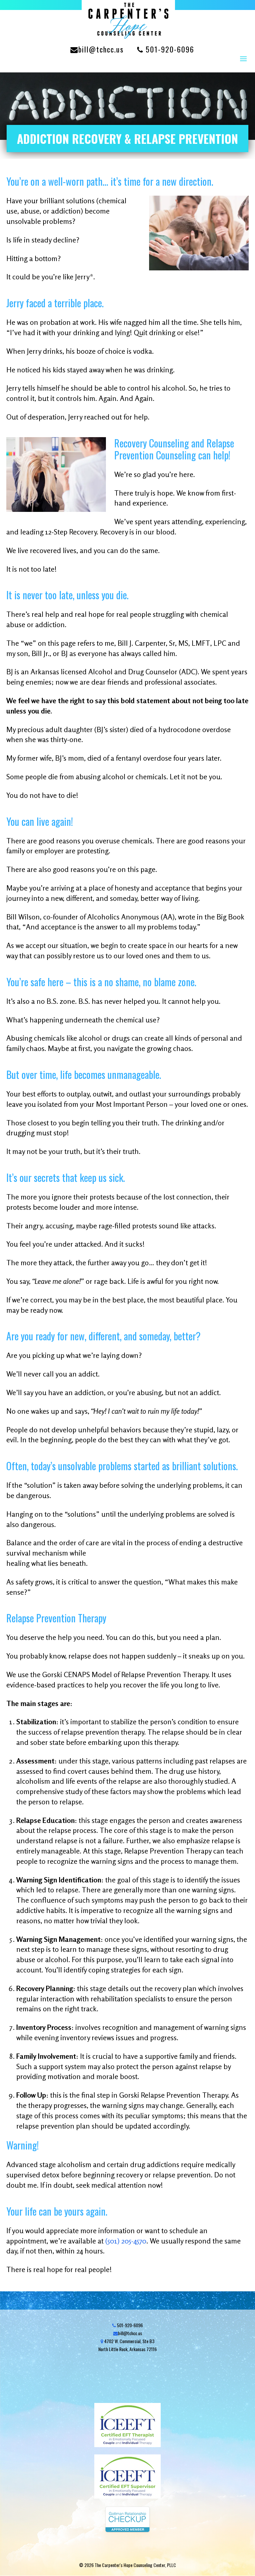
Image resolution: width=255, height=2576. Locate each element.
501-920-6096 (169, 49)
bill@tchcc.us (101, 49)
